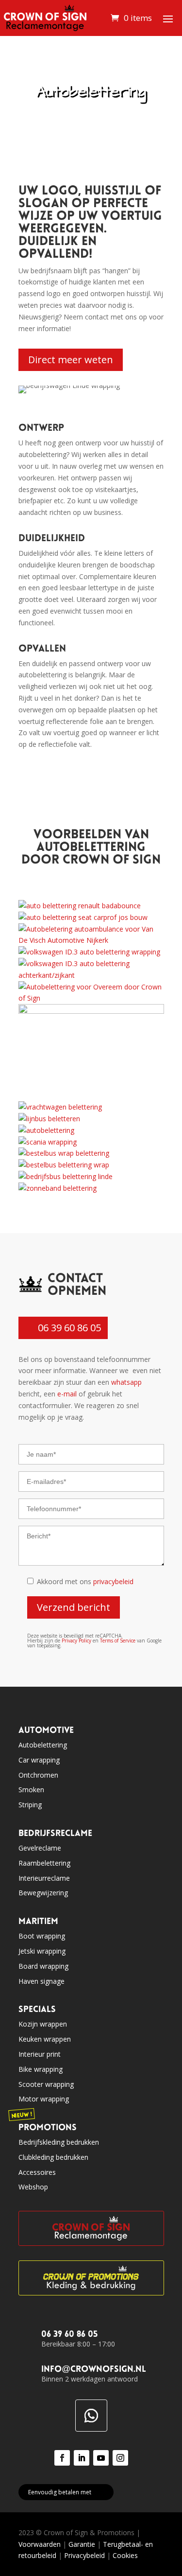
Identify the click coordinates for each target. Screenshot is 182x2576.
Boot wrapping (42, 1936)
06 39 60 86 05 (69, 1328)
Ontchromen (38, 1775)
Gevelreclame (40, 1848)
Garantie (82, 2544)
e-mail (67, 1394)
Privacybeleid (84, 2555)
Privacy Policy (76, 1641)
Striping (30, 1805)
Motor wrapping (44, 2099)
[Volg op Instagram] (120, 2458)
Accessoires (37, 2172)
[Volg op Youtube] (101, 2458)
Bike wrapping (41, 2069)
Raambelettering (44, 1863)
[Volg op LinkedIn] (82, 2458)
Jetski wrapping (42, 1951)
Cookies (125, 2555)
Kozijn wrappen (43, 2024)
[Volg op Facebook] (62, 2458)
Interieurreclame (44, 1878)
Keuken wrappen (45, 2039)
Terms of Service (118, 1641)
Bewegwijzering (43, 1893)
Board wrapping (43, 1966)
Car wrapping (39, 1760)
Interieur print (40, 2054)
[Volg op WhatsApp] (91, 2416)
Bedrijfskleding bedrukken (59, 2142)
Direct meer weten (71, 360)
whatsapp (126, 1382)
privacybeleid (113, 1581)
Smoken (31, 1790)
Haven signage (41, 1981)
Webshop (33, 2187)
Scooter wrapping (46, 2084)
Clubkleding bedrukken (53, 2157)
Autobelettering (43, 1745)
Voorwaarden (40, 2544)
